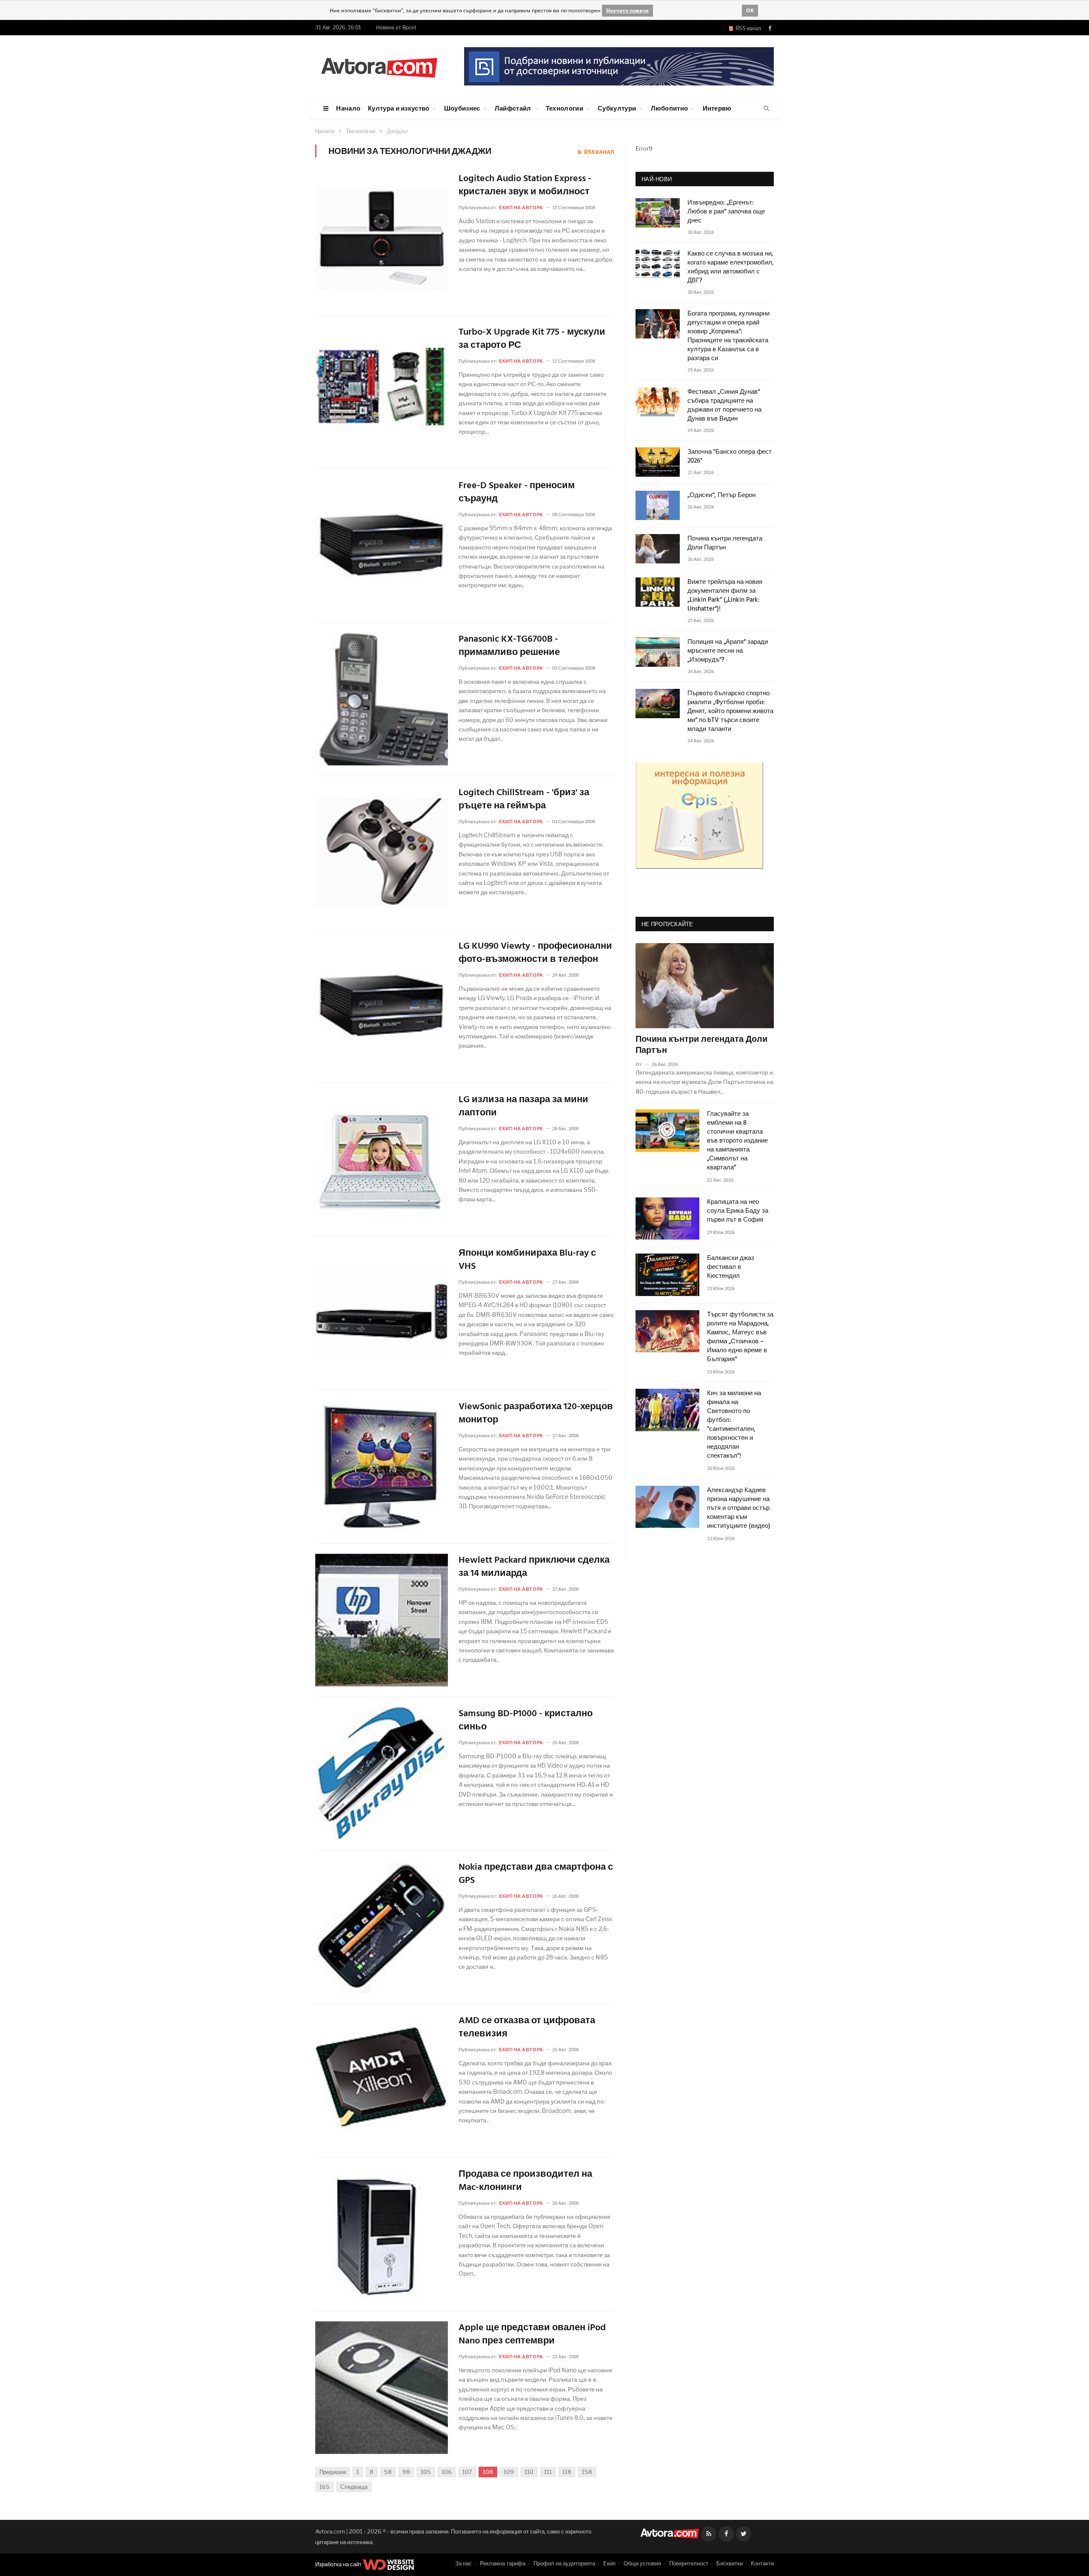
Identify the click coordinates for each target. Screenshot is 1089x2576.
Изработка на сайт (339, 2564)
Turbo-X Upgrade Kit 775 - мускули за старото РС (532, 339)
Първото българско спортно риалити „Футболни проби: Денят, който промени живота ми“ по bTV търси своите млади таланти (730, 712)
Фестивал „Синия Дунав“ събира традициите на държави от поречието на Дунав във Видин (724, 406)
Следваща (354, 2487)
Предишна (333, 2472)
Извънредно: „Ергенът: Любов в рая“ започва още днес (726, 212)
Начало (348, 108)
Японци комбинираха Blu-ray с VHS (527, 1260)
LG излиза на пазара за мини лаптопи (523, 1107)
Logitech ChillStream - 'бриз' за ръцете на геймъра (524, 800)
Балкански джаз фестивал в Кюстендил (731, 1267)
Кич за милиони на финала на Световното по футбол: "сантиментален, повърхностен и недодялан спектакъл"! (734, 1425)
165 (325, 2487)
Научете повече (627, 10)
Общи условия (642, 2563)
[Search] (766, 108)
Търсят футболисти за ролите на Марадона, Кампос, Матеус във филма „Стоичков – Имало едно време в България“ (740, 1337)
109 (509, 2472)
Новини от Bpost (396, 27)
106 (447, 2472)
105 (426, 2472)
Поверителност (689, 2563)
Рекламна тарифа (503, 2563)
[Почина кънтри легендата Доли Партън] (705, 986)
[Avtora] (379, 66)
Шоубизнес (462, 108)
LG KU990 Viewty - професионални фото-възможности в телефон (535, 953)
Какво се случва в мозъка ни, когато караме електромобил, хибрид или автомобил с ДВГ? (731, 267)
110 (529, 2472)
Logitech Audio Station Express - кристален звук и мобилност (525, 186)
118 (567, 2472)
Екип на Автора (521, 207)
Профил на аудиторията (564, 2563)
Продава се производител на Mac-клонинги (525, 2181)
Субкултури (617, 108)
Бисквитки (730, 2563)
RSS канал (747, 28)
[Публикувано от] (642, 1064)
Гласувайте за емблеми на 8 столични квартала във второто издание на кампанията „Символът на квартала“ (737, 1141)
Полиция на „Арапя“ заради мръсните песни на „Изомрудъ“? (728, 651)
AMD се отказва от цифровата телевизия (527, 2028)
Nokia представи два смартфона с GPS (536, 1874)
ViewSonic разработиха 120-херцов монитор (536, 1414)
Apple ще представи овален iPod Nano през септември (532, 2335)
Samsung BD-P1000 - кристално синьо (526, 1721)
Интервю (717, 108)
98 (406, 2472)
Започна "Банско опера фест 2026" (730, 457)
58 (388, 2472)
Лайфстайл (513, 108)
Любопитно (670, 108)
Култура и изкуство (399, 108)
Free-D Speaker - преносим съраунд (517, 493)
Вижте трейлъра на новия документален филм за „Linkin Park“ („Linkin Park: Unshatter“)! (725, 596)
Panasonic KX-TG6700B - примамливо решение (509, 646)
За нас (463, 2563)
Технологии (564, 108)
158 (587, 2472)
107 (467, 2472)
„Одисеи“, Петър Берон (721, 496)
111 (548, 2472)
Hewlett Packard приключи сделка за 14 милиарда (534, 1567)
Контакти (762, 2563)
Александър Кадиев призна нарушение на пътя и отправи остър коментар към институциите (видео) (739, 1508)
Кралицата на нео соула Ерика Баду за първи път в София (738, 1211)
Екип (609, 2563)
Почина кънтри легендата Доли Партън (725, 543)
